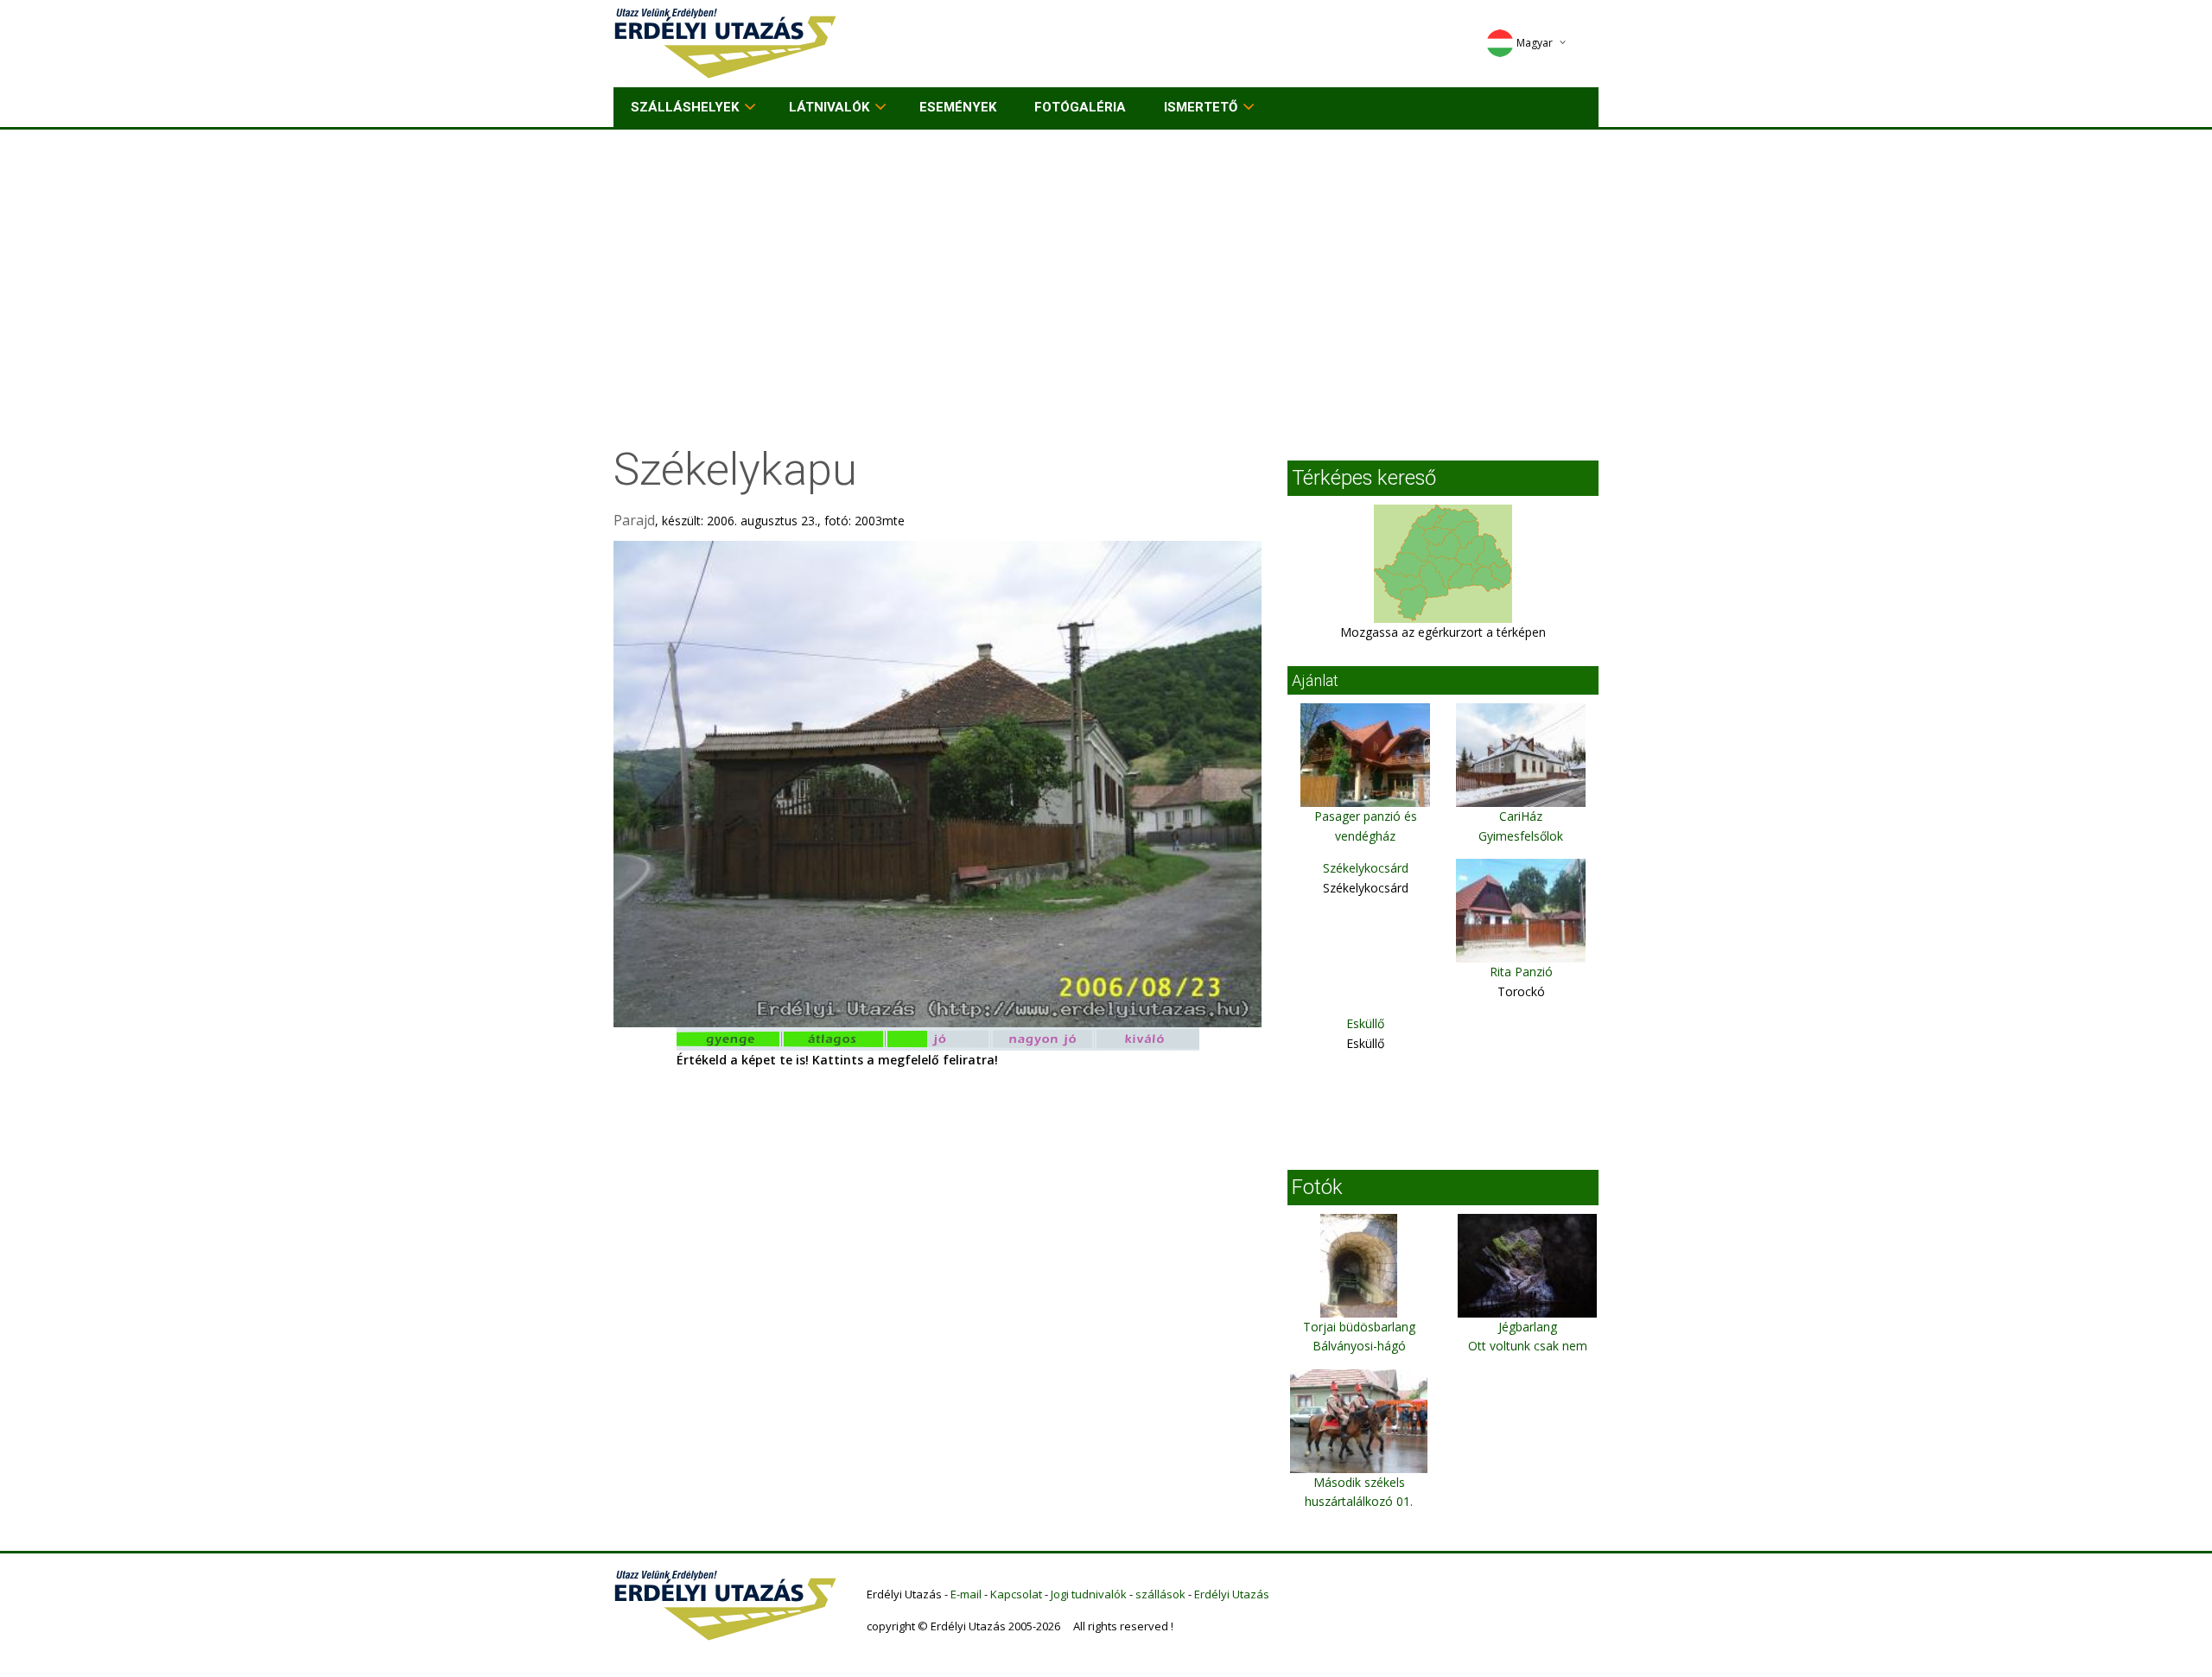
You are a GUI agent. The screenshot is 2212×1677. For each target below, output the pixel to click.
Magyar (1535, 43)
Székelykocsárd (1366, 868)
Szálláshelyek (685, 107)
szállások (1160, 1594)
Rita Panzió (1521, 972)
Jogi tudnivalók (1089, 1594)
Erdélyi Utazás (1232, 1594)
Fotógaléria (1080, 107)
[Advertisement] (1106, 259)
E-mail (966, 1594)
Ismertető (1201, 107)
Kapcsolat (1016, 1594)
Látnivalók (829, 107)
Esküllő (1365, 1023)
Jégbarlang (1528, 1327)
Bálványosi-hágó (1359, 1346)
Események (958, 107)
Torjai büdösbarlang (1359, 1327)
